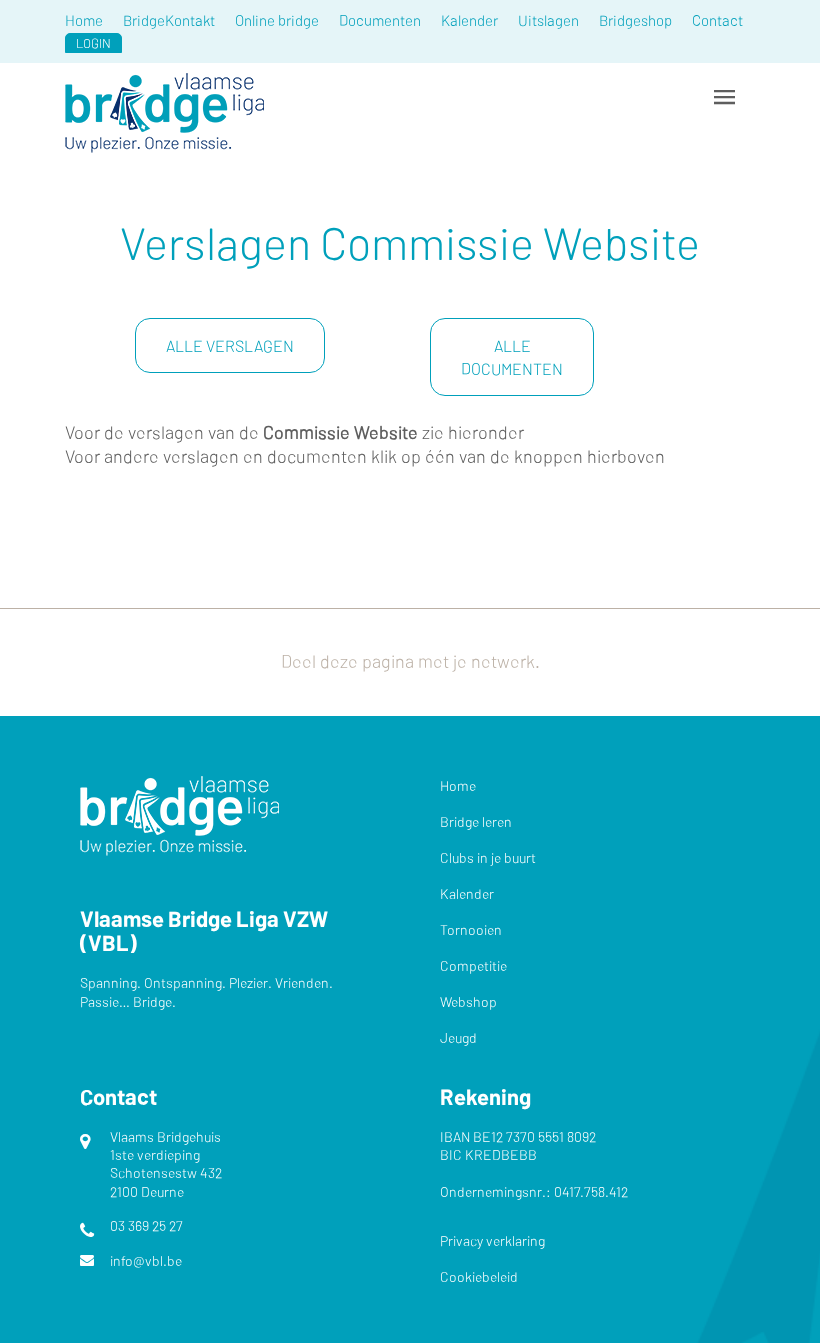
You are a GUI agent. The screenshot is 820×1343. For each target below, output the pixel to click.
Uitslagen (548, 20)
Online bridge (277, 20)
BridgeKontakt (169, 20)
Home (84, 20)
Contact (717, 20)
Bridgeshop (635, 20)
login (93, 43)
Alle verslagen (230, 345)
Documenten (380, 20)
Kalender (469, 20)
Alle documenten (512, 357)
